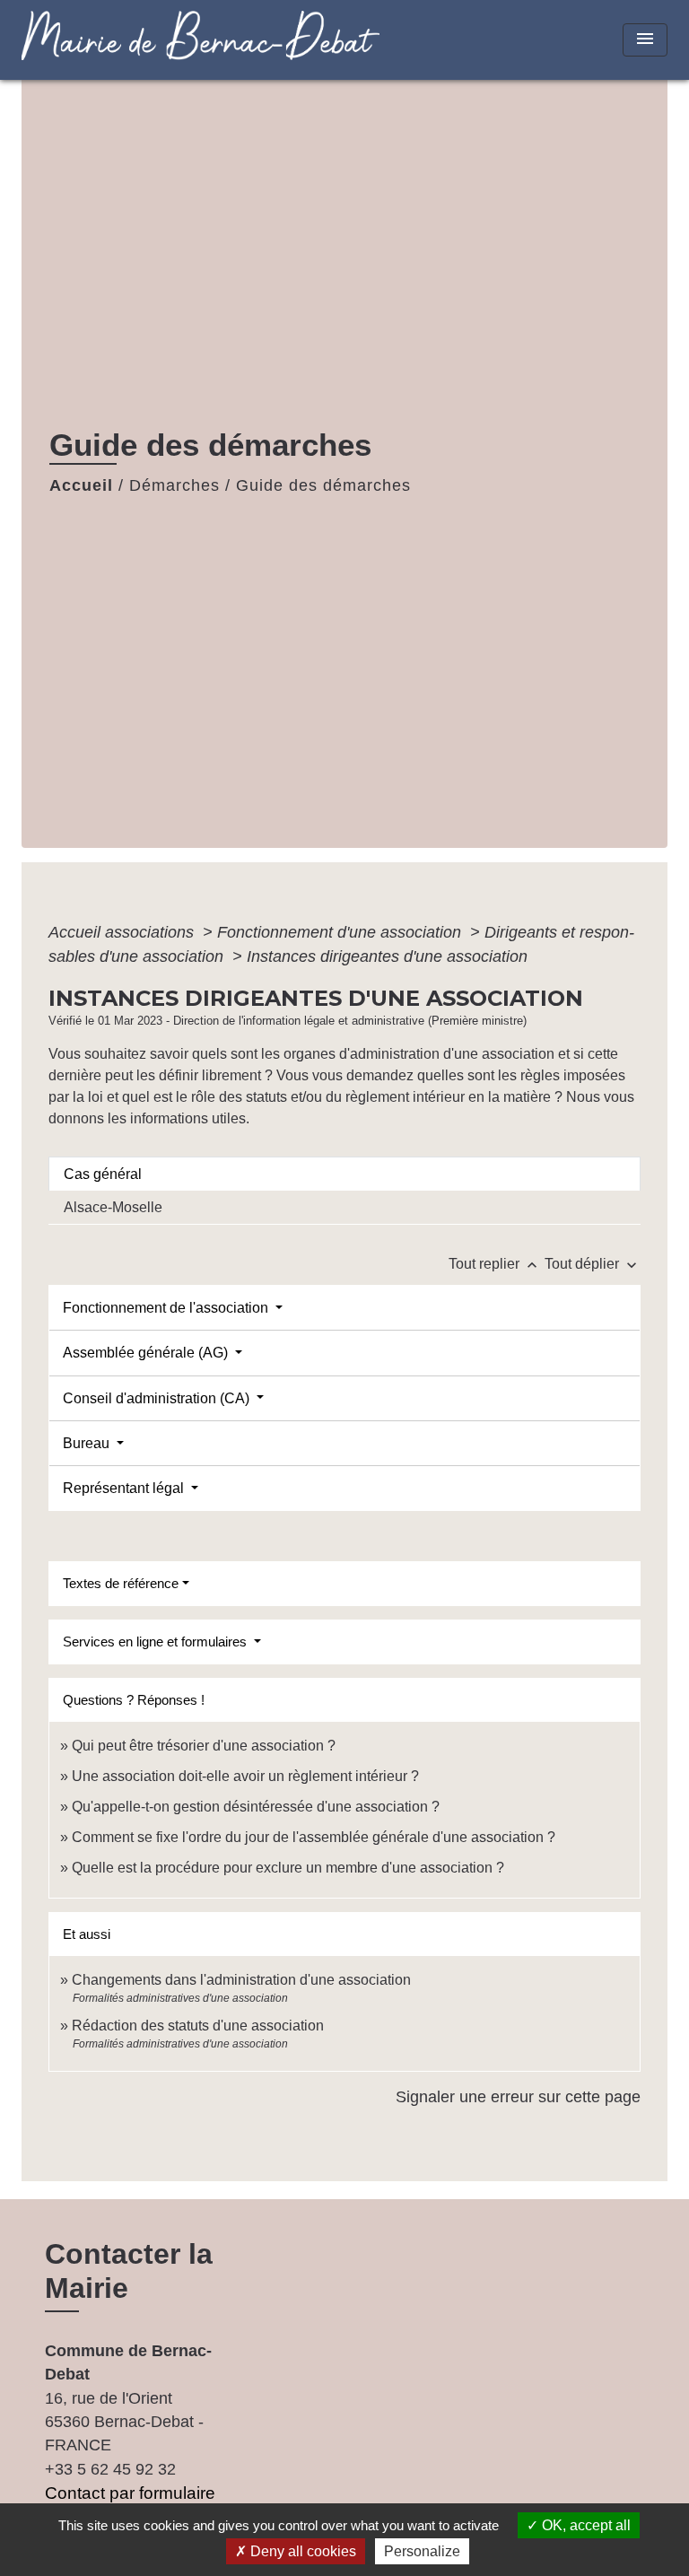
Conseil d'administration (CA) (158, 1398)
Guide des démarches (323, 485)
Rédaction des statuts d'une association (198, 2026)
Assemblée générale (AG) (147, 1353)
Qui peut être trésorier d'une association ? (204, 1746)
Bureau (88, 1443)
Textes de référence (121, 1583)
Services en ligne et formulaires (157, 1642)
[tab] (344, 1174)
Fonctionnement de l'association (167, 1308)
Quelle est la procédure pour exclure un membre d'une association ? (288, 1868)
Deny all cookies (301, 2551)
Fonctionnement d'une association (341, 932)
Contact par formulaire (130, 2493)
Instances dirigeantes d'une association (387, 956)
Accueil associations (123, 932)
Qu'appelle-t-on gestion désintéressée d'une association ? (256, 1807)
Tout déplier (593, 1264)
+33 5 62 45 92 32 (110, 2469)
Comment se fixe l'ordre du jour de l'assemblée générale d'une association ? (314, 1837)
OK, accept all (584, 2525)
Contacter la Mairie (129, 2271)
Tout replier (495, 1264)
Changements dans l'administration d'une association (241, 1980)
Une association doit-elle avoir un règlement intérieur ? (245, 1776)
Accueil (81, 485)
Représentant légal (125, 1488)
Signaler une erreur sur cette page (518, 2097)
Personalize (422, 2551)
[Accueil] (134, 40)
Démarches (174, 485)
